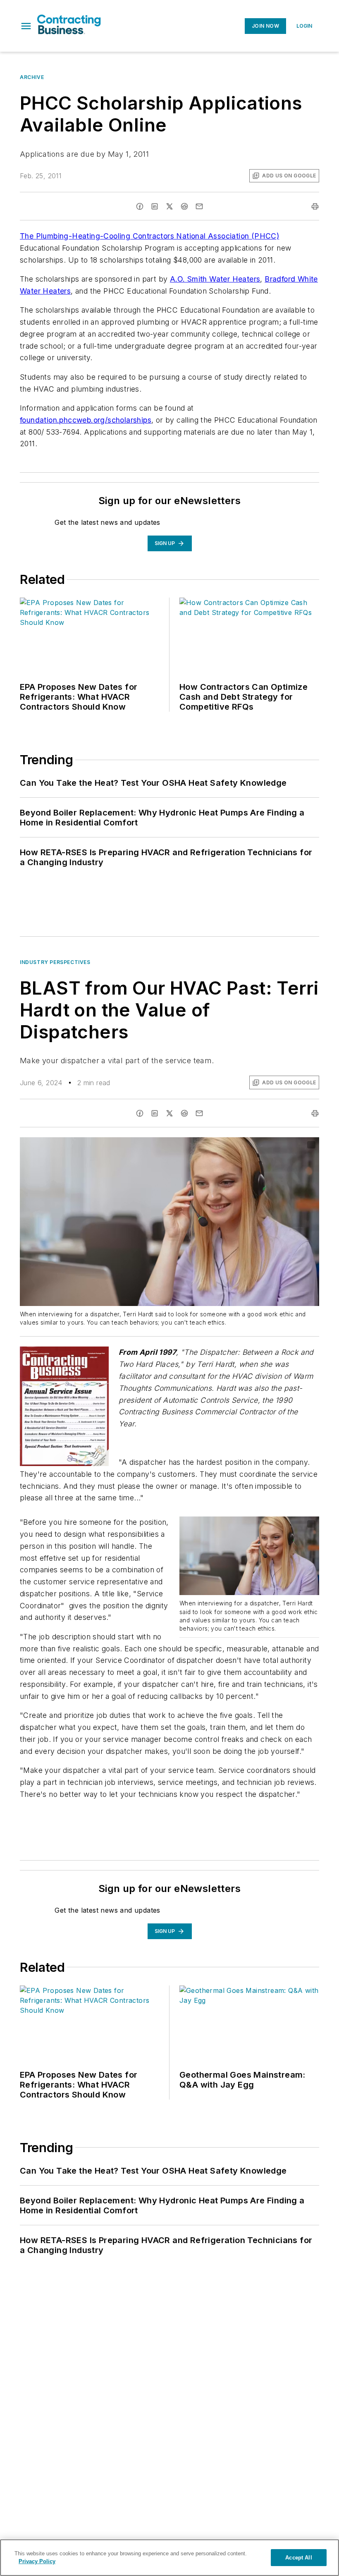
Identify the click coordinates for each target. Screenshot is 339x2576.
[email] (199, 206)
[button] (26, 26)
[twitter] (169, 206)
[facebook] (140, 206)
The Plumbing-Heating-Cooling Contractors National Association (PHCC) (149, 236)
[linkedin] (155, 206)
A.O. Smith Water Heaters (215, 279)
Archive (32, 77)
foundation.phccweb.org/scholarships (86, 420)
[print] (315, 206)
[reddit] (184, 206)
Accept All (298, 2558)
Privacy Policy (37, 2561)
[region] (169, 2558)
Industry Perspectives (55, 962)
